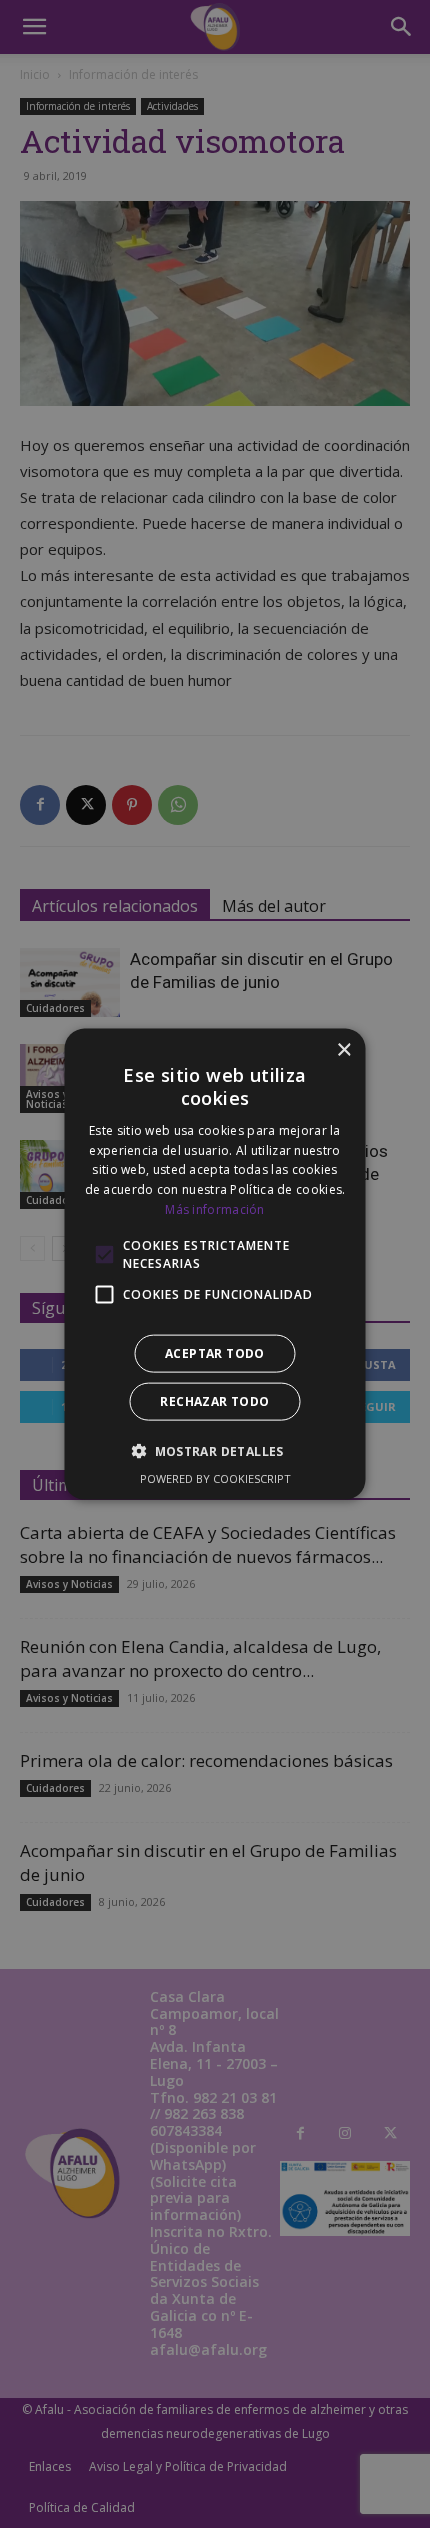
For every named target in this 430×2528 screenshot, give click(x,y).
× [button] (343, 1050)
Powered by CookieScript (215, 1477)
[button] (215, 1450)
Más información (215, 1209)
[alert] (215, 1264)
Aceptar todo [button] (215, 1352)
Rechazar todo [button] (214, 1400)
